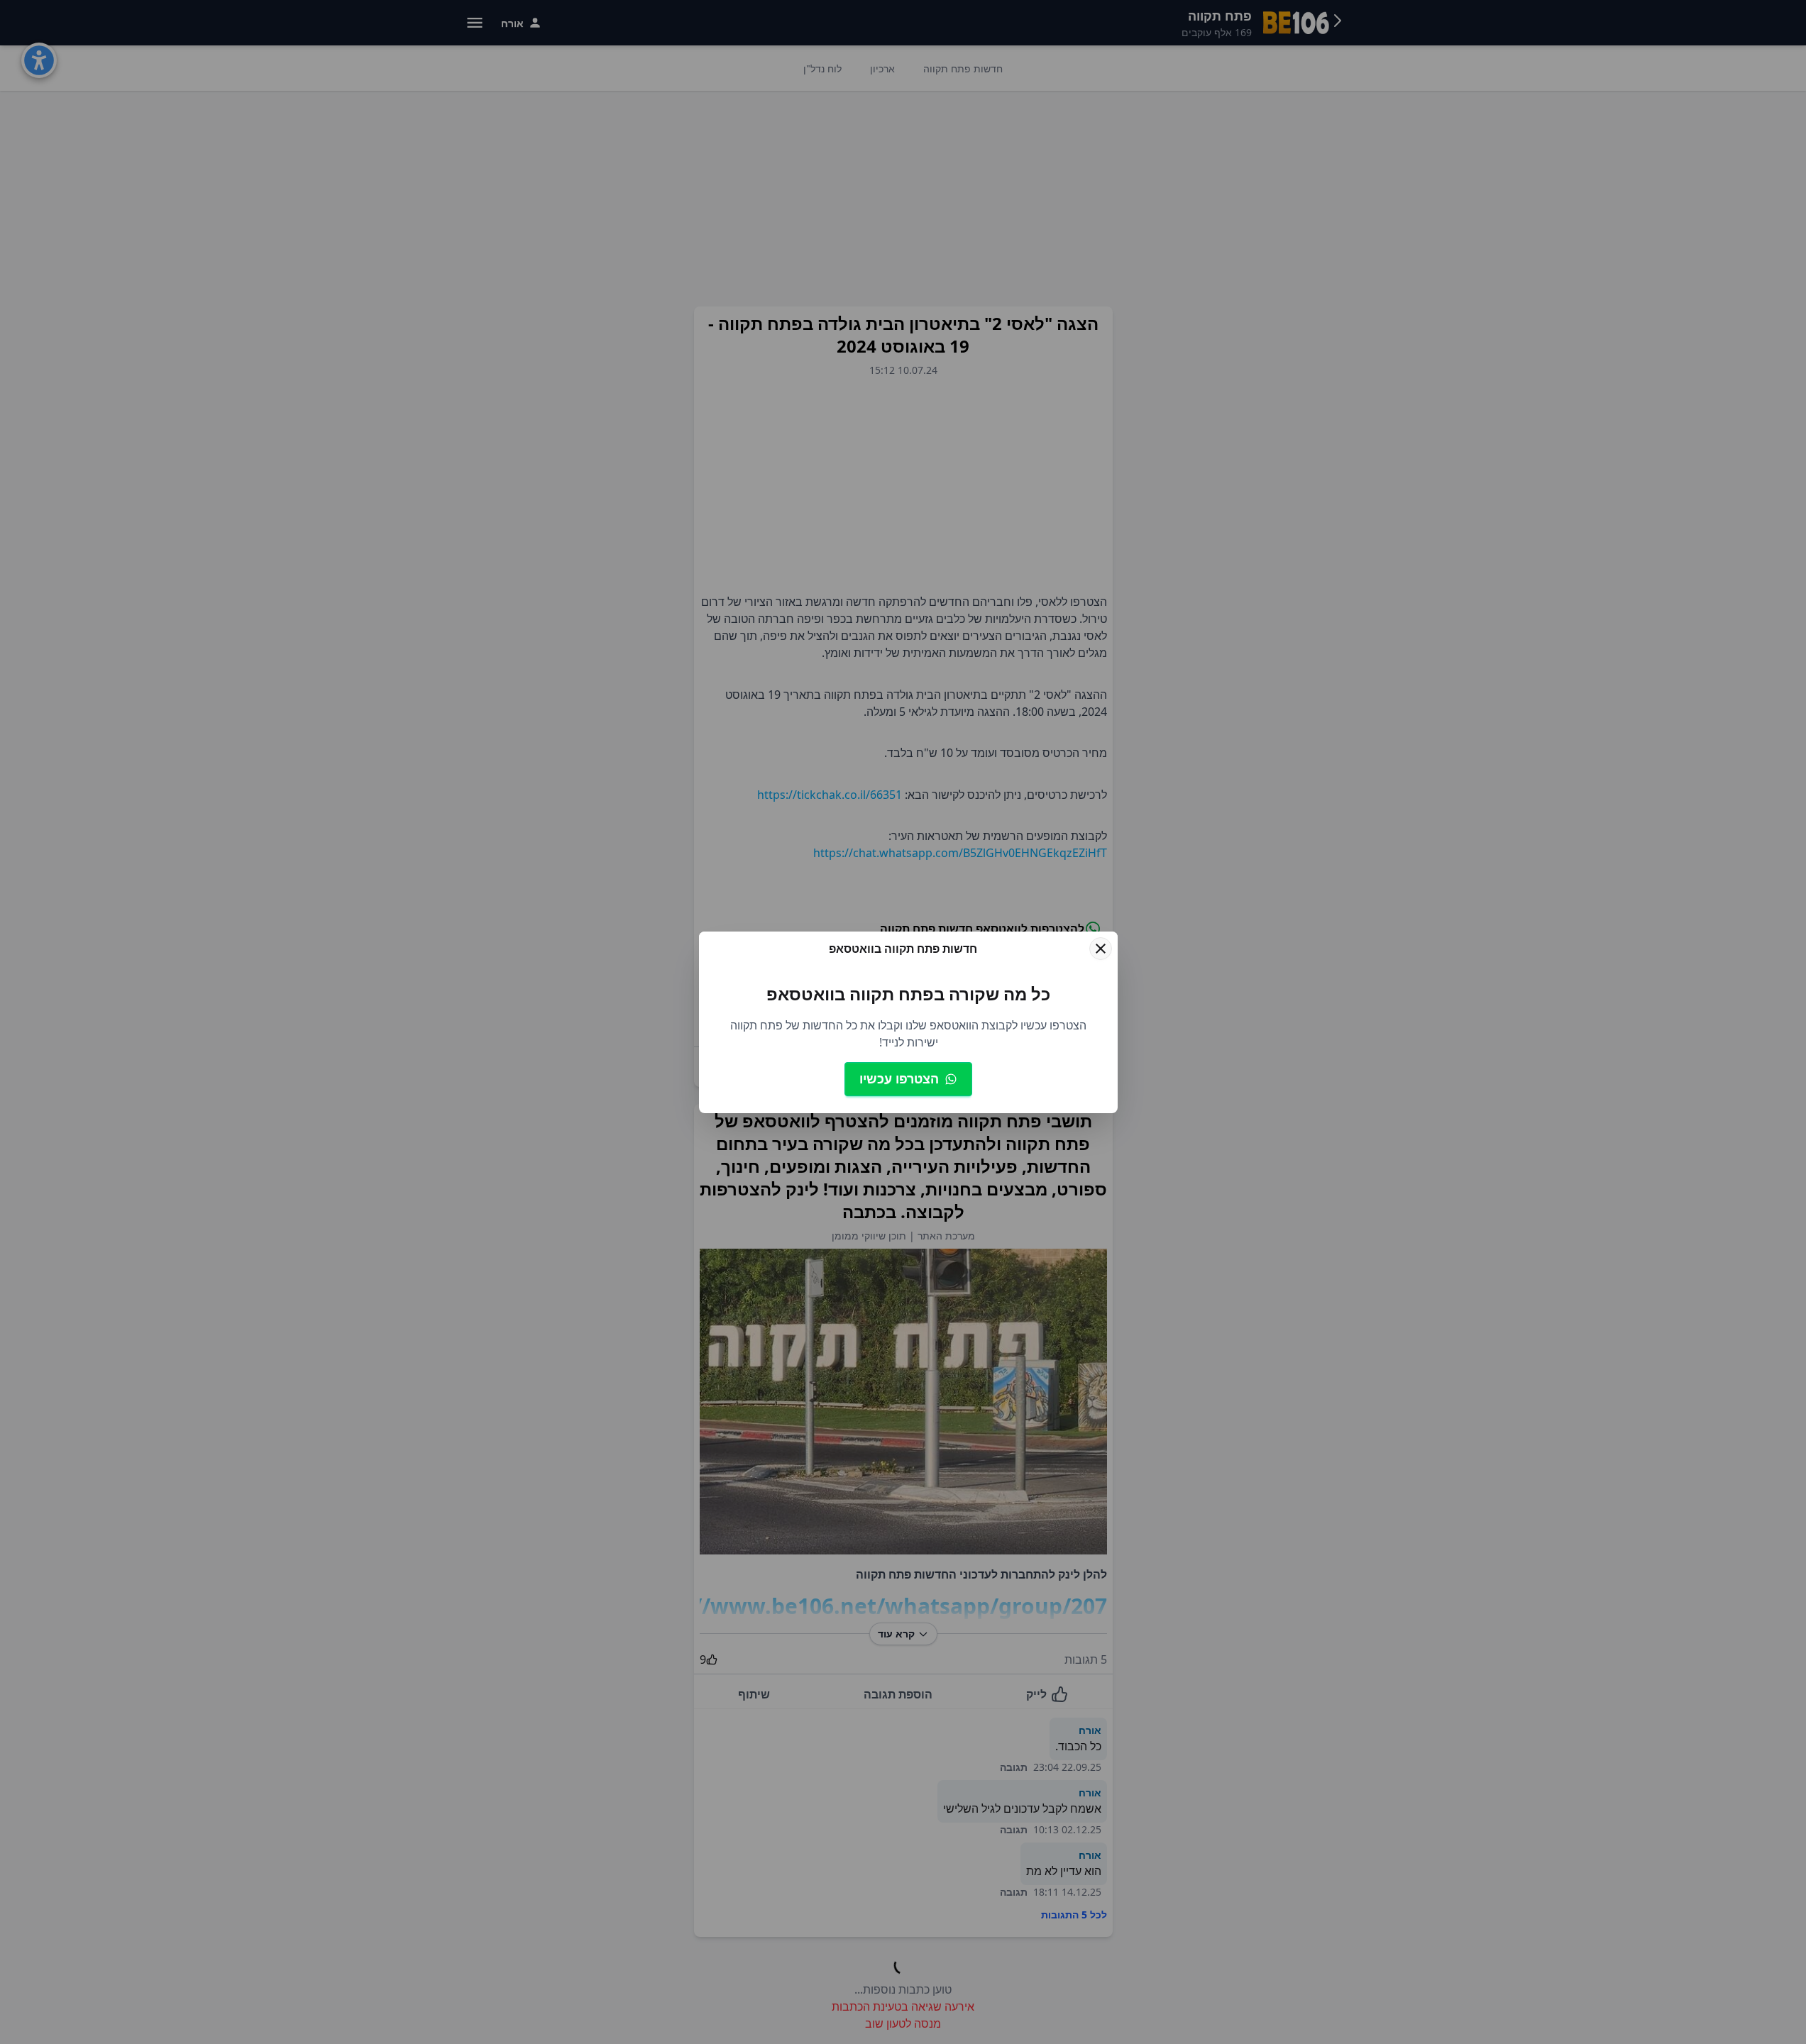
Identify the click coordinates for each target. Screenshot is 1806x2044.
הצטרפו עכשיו (899, 1078)
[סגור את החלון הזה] (1101, 949)
